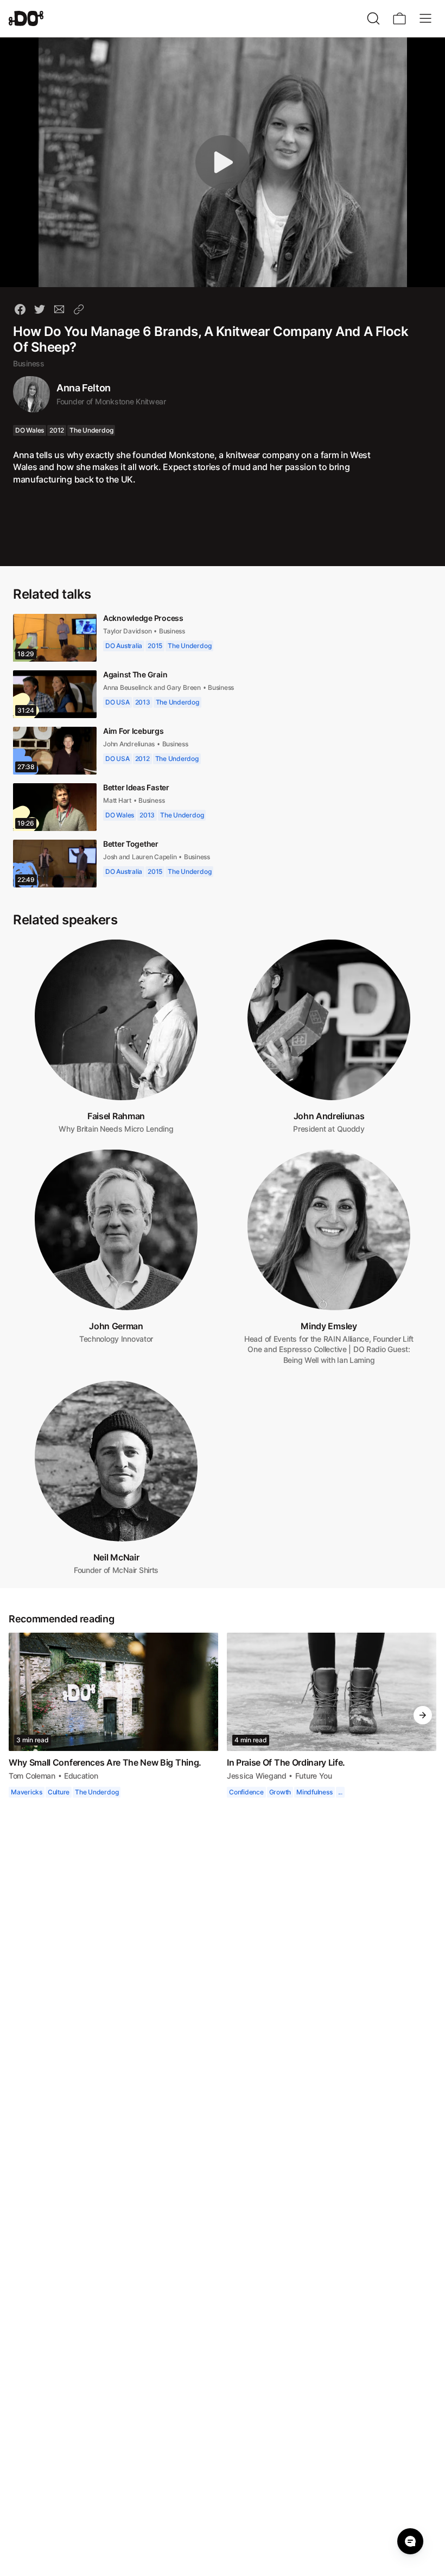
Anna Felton (84, 388)
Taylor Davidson (129, 631)
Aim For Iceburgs (133, 731)
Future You (312, 1776)
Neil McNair (116, 1557)
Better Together (133, 844)
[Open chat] (410, 2541)
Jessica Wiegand (256, 1776)
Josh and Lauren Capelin (141, 857)
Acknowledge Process (143, 618)
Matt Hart (118, 800)
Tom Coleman (33, 1776)
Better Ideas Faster (138, 787)
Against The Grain (136, 674)
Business (29, 363)
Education (83, 1776)
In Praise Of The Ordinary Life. (288, 1762)
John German (116, 1326)
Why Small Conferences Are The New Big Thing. (106, 1762)
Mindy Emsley (329, 1326)
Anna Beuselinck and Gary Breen (152, 687)
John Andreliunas (130, 744)
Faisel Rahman (116, 1116)
